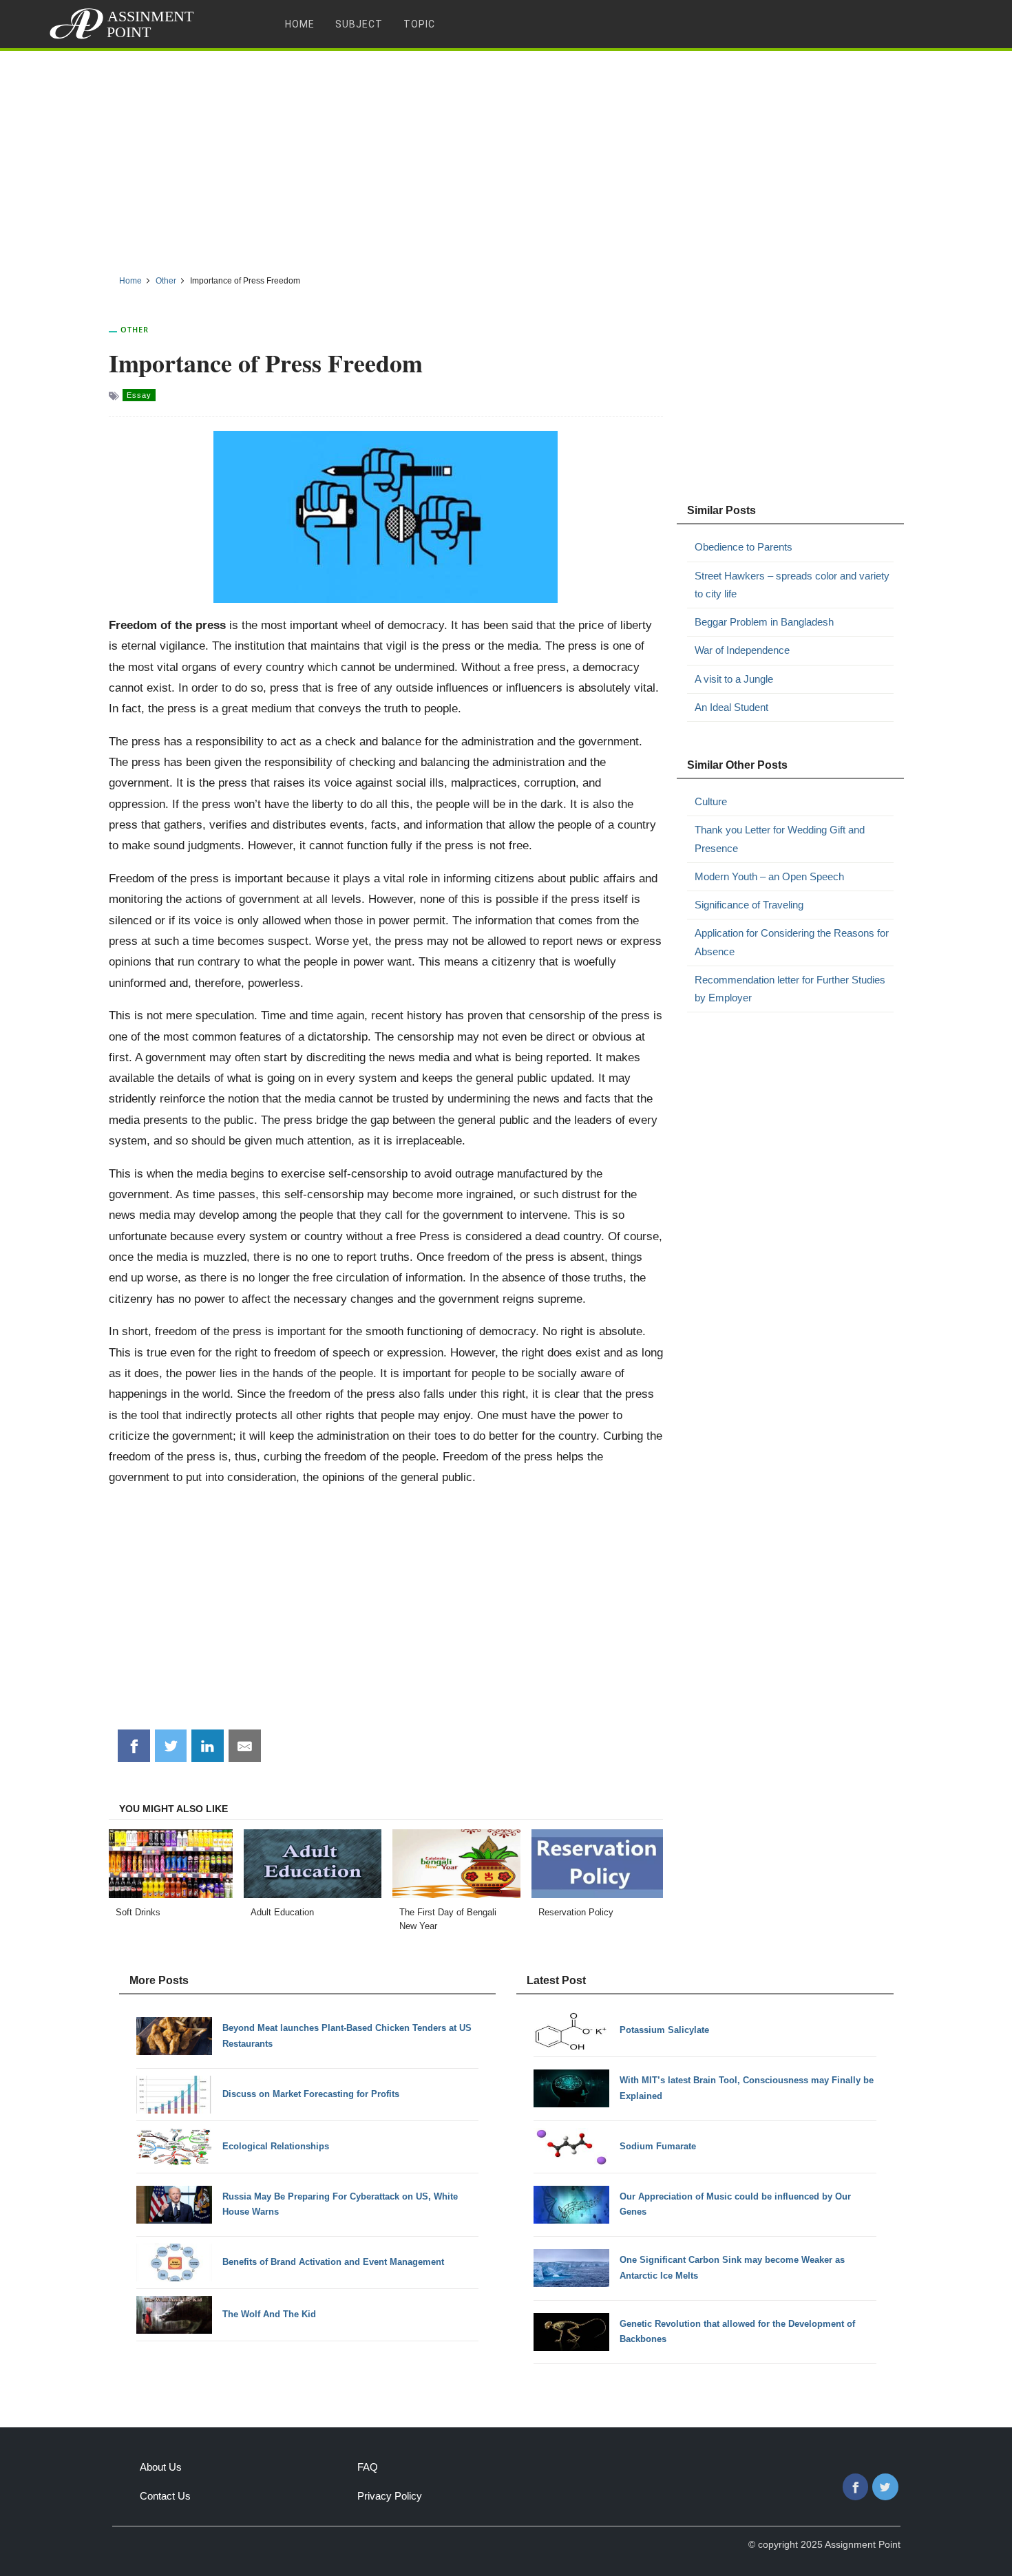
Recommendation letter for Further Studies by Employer (790, 989)
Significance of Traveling (749, 905)
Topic (419, 24)
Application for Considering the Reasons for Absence (792, 942)
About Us (161, 2467)
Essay (139, 395)
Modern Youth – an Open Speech (769, 876)
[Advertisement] (506, 158)
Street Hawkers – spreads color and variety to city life (792, 585)
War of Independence (742, 650)
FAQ (368, 2467)
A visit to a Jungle (734, 679)
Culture (711, 801)
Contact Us (165, 2496)
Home (300, 24)
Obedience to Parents (744, 547)
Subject (359, 24)
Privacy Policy (390, 2496)
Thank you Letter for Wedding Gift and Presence (780, 839)
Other (135, 329)
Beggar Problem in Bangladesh (764, 622)
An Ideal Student (731, 707)
